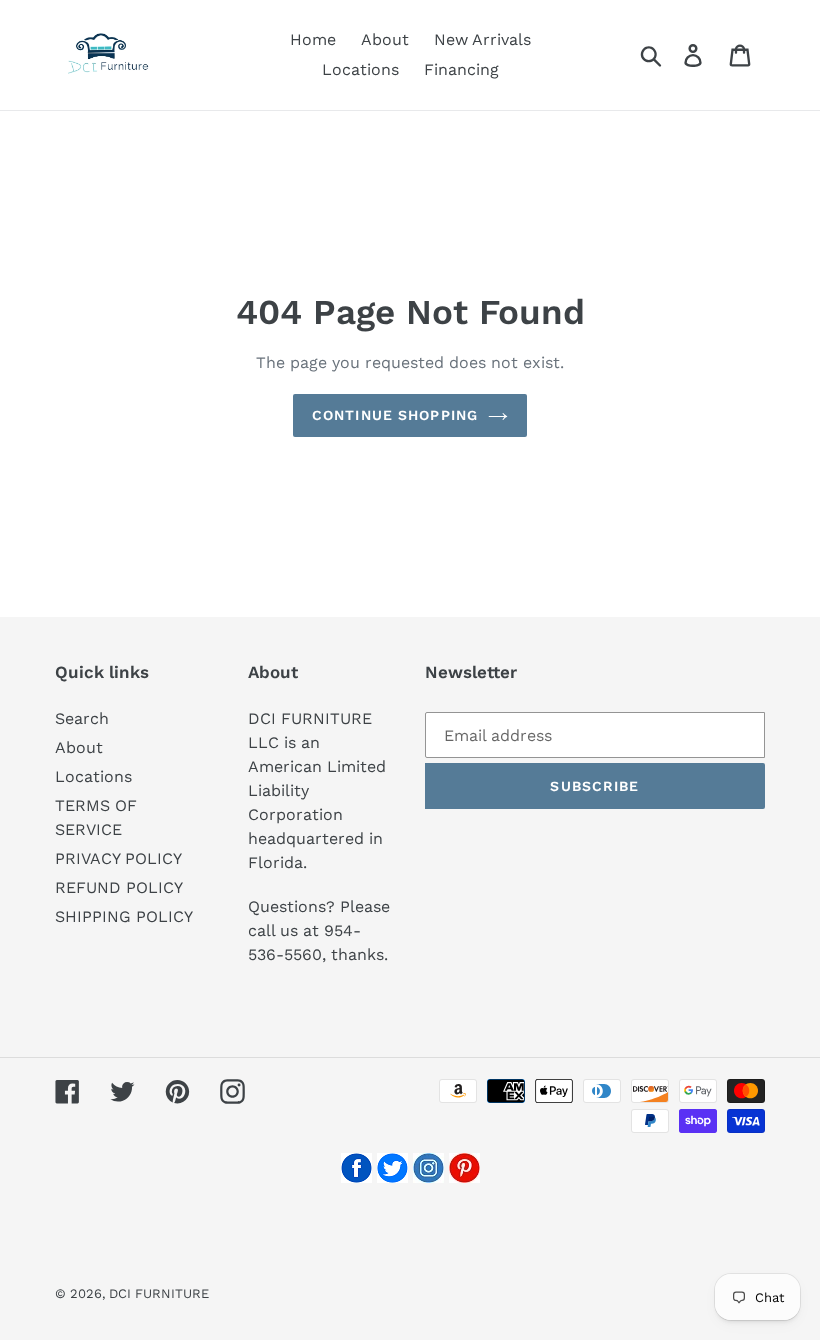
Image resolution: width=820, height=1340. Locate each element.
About (79, 747)
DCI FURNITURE (159, 1293)
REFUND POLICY (119, 887)
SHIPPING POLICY (124, 916)
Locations (93, 776)
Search (82, 718)
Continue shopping (395, 415)
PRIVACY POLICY (118, 858)
